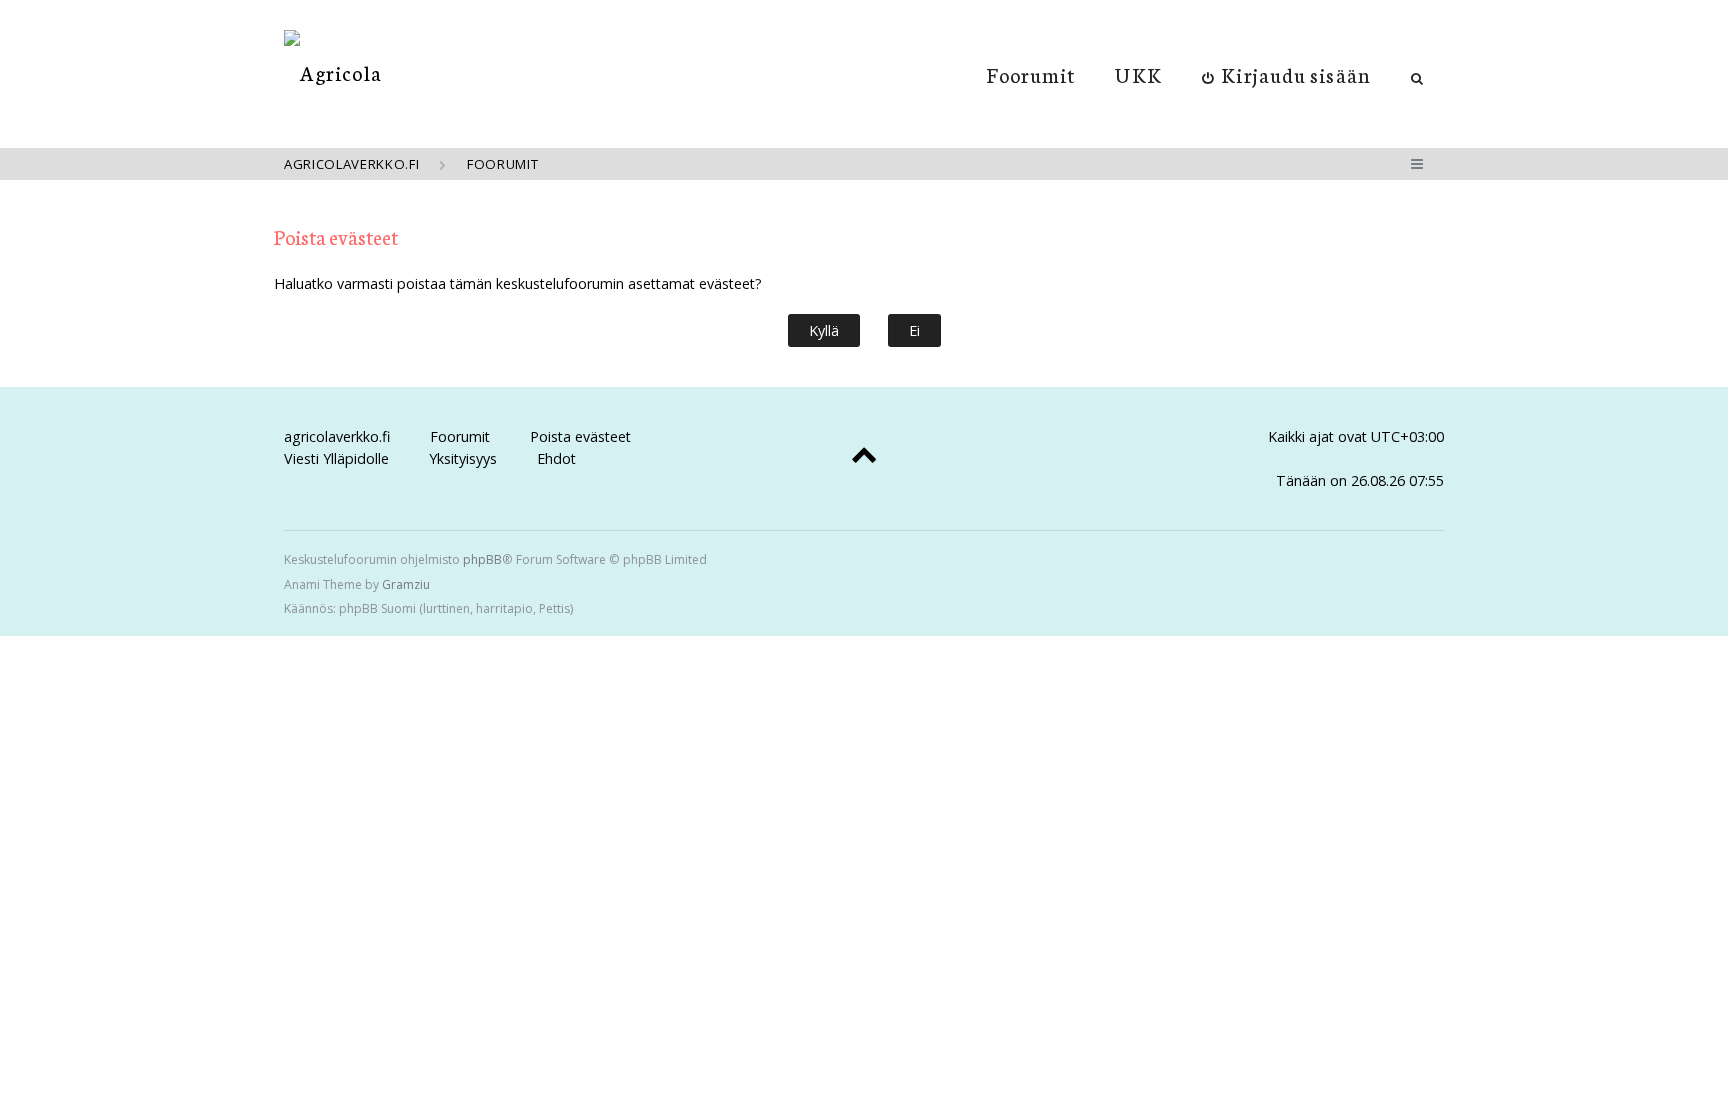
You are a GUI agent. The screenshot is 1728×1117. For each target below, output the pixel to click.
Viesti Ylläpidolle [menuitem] (336, 458)
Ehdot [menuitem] (556, 458)
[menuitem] (1286, 74)
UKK (1138, 74)
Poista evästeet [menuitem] (580, 436)
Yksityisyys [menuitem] (463, 458)
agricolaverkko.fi (337, 436)
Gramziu (406, 584)
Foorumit (1031, 74)
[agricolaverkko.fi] (333, 72)
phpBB (482, 559)
